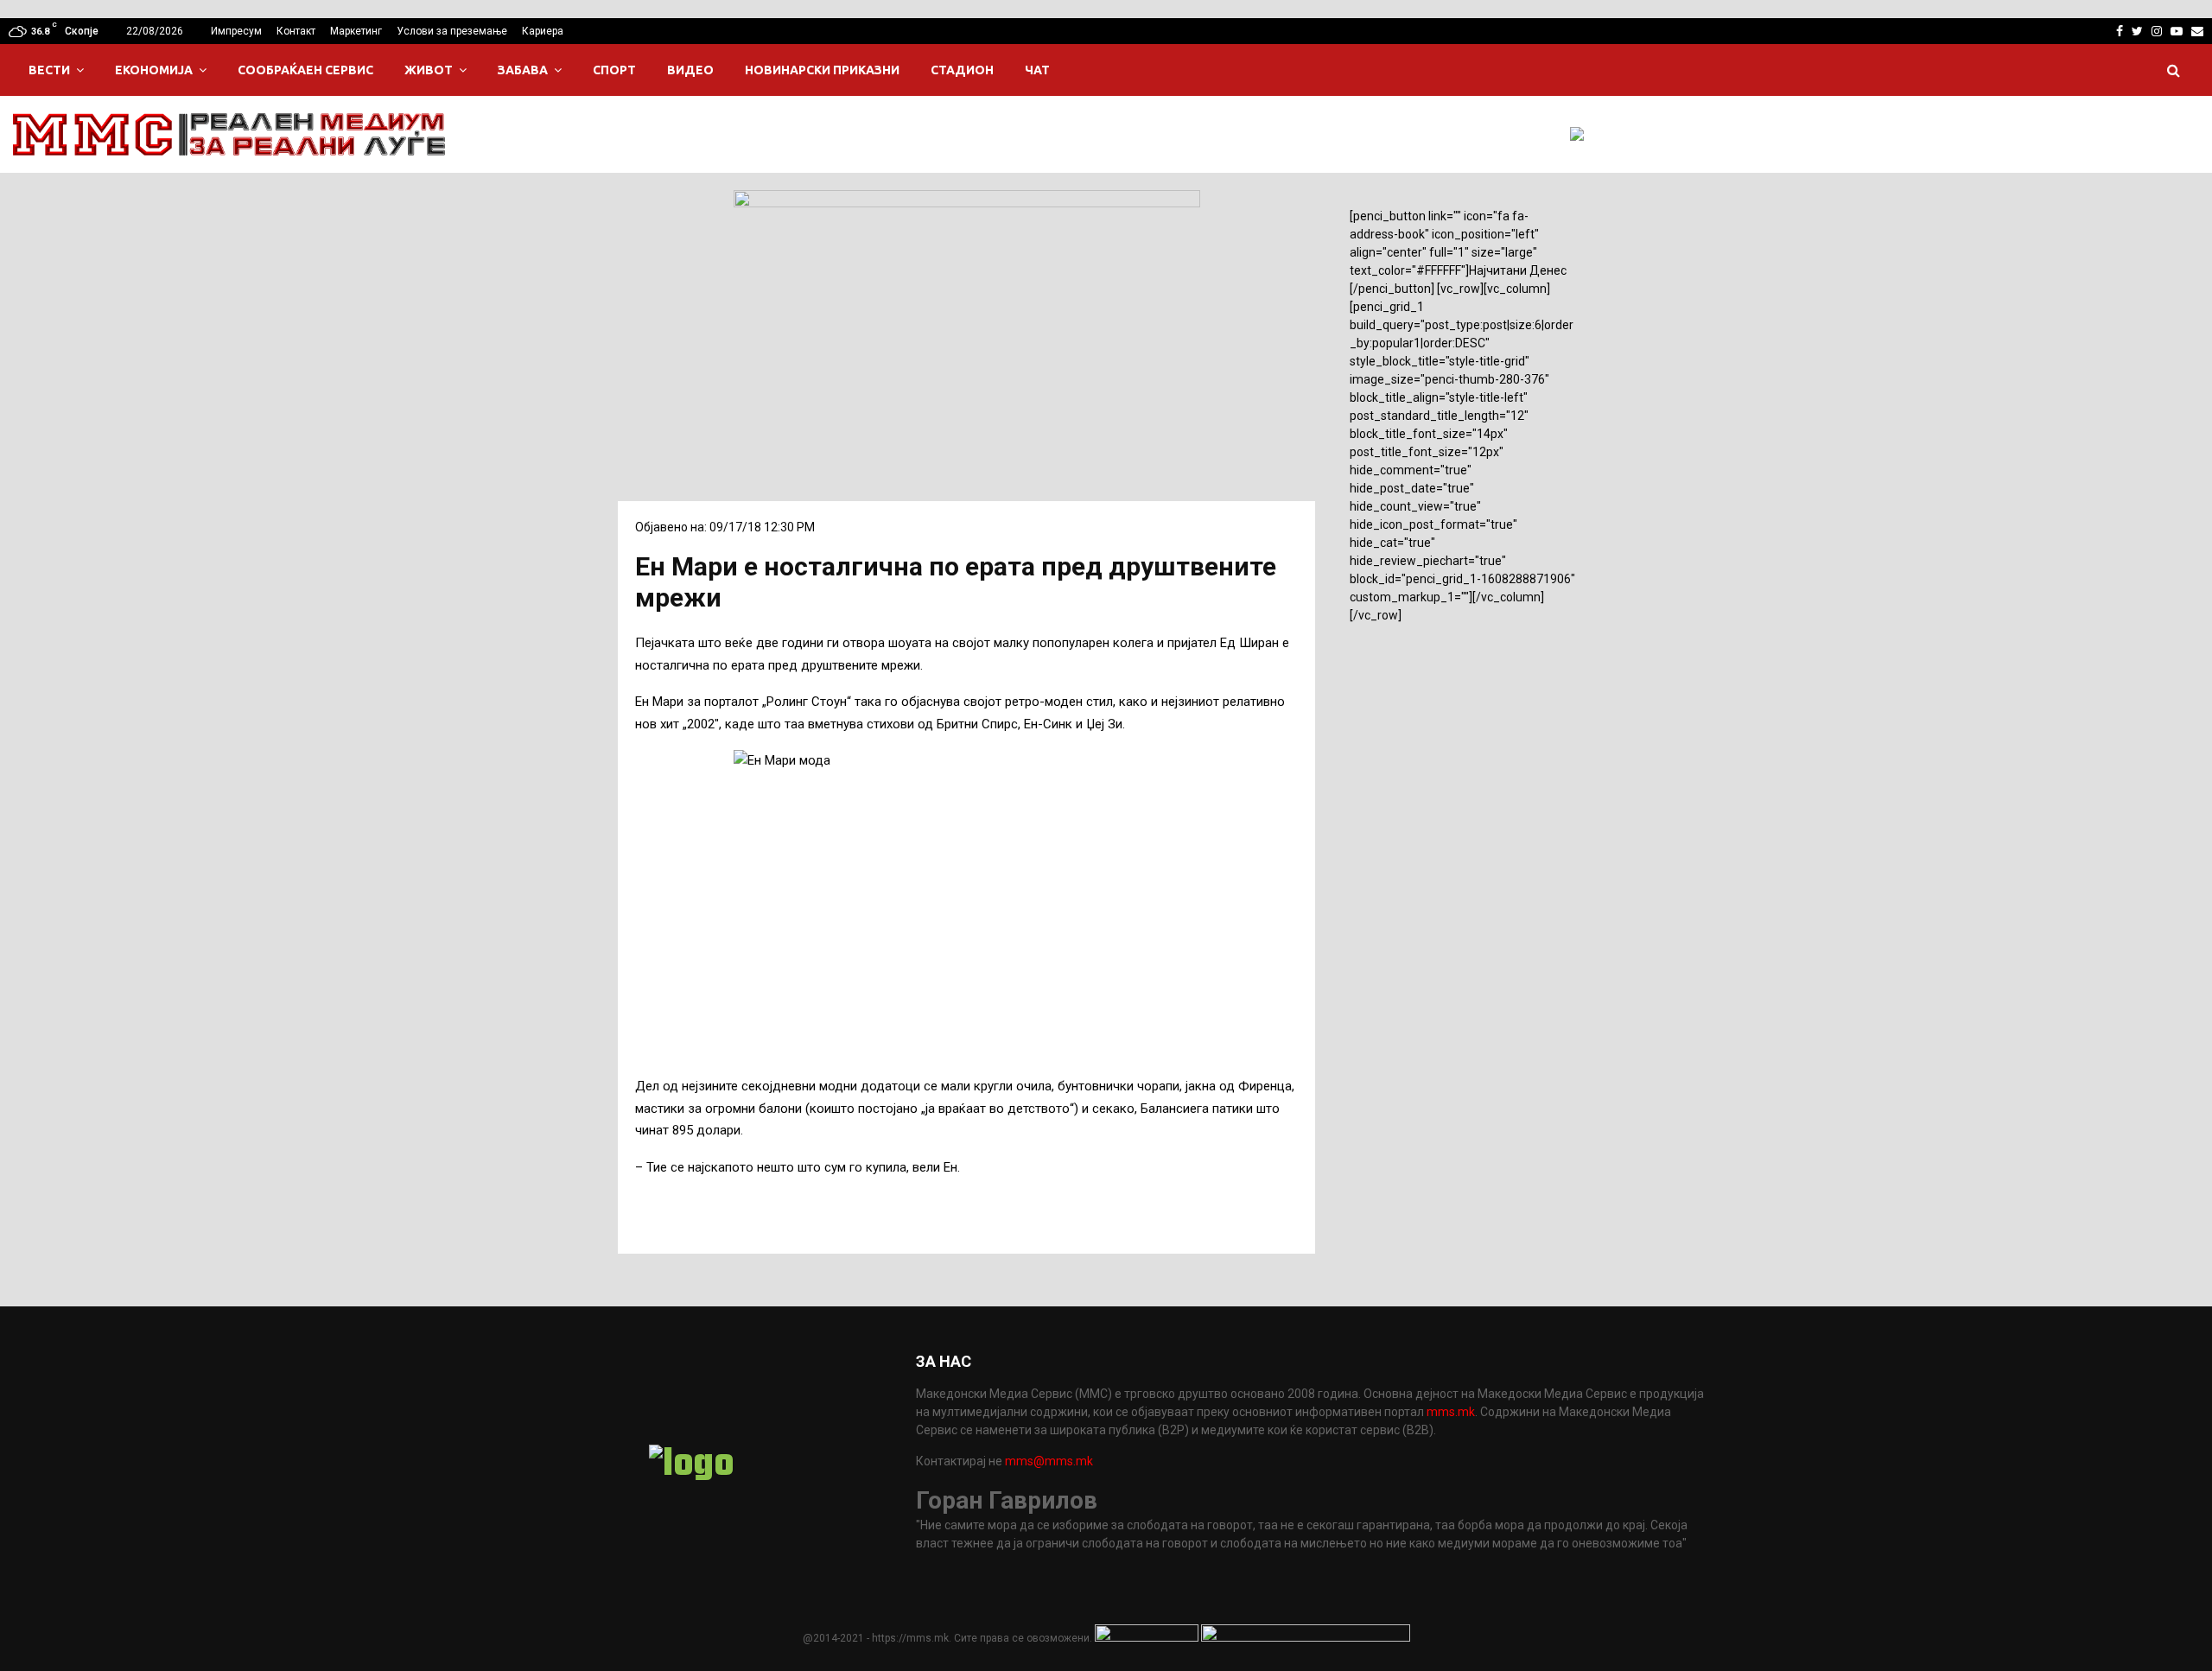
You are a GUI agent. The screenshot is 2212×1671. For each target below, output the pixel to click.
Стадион (962, 70)
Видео (690, 70)
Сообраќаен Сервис (305, 70)
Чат (1037, 70)
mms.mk (1451, 1412)
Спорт (614, 70)
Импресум (236, 31)
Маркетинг (356, 31)
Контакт (296, 31)
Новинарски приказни (822, 70)
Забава (523, 70)
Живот (429, 70)
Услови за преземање (452, 31)
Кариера (543, 31)
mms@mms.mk (1049, 1461)
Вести (49, 70)
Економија (154, 70)
